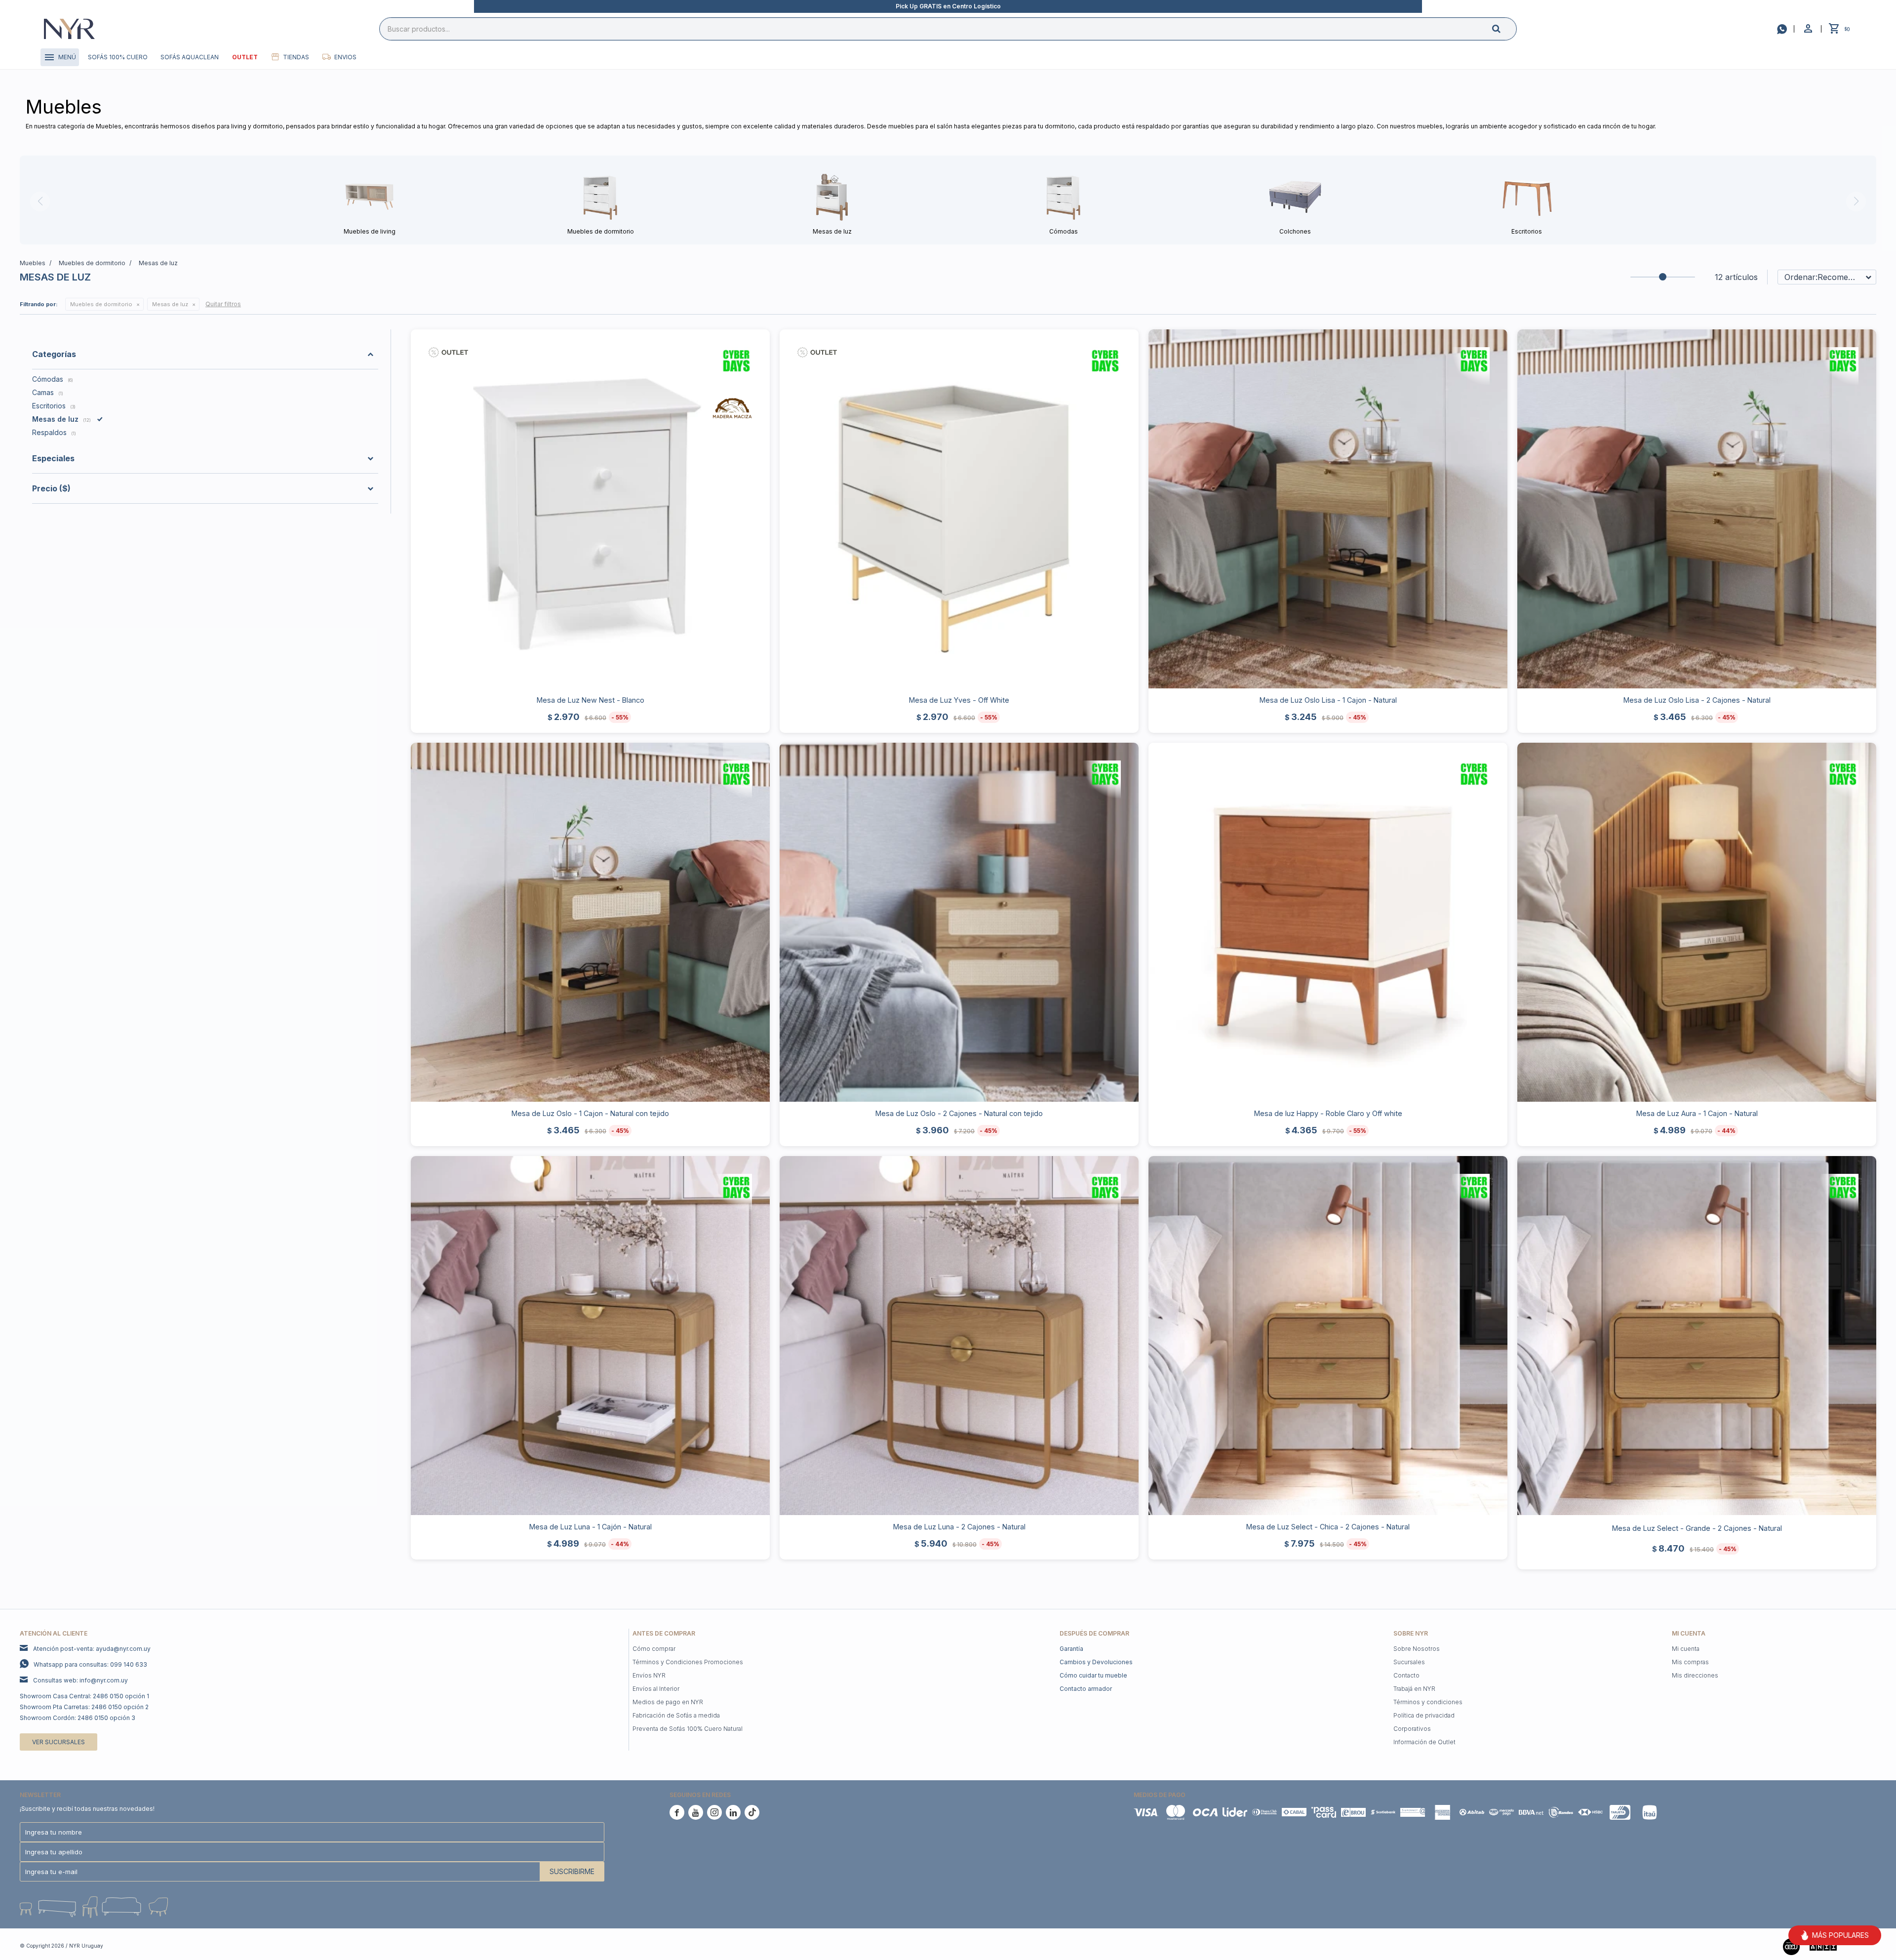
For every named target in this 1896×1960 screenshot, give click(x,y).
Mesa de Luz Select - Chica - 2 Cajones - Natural (1328, 1527)
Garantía (1071, 1649)
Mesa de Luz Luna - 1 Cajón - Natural (591, 1527)
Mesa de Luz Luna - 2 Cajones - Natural (959, 1527)
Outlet (245, 57)
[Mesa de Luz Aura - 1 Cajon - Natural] (1697, 922)
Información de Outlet (1424, 1742)
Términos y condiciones (1428, 1702)
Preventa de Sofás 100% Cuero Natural (688, 1729)
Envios (345, 57)
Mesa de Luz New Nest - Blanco (591, 700)
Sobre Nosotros (1417, 1649)
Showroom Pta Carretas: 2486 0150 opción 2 (84, 1707)
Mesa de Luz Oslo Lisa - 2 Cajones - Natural (1697, 700)
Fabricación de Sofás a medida (676, 1715)
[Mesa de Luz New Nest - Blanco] (590, 509)
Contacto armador (1086, 1689)
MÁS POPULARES (1840, 1935)
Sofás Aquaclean (190, 57)
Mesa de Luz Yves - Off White (959, 700)
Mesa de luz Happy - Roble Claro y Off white (1328, 1113)
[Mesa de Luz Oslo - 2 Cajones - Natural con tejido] (959, 922)
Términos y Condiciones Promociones (688, 1662)
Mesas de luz (170, 304)
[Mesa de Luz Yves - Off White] (959, 509)
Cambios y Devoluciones (1096, 1662)
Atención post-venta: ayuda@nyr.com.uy (92, 1649)
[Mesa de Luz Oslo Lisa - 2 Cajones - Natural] (1697, 509)
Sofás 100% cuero (118, 57)
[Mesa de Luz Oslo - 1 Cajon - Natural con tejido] (590, 922)
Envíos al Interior (656, 1689)
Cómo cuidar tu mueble (1093, 1675)
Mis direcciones (1695, 1675)
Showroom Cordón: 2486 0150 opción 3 (78, 1718)
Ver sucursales (59, 1742)
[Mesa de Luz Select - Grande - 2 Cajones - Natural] (1697, 1336)
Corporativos (1412, 1729)
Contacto (1406, 1675)
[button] (1504, 28)
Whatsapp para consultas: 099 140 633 (90, 1664)
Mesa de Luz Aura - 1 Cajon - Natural (1697, 1113)
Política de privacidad (1424, 1715)
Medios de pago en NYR (668, 1702)
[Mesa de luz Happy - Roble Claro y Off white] (1328, 922)
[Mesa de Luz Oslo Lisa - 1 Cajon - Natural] (1328, 509)
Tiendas (296, 57)
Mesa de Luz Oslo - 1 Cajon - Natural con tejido (590, 1113)
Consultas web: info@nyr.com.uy (80, 1680)
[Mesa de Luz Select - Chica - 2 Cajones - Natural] (1328, 1336)
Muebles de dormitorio (101, 304)
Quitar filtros (223, 304)
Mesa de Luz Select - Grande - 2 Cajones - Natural (1697, 1528)
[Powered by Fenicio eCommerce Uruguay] (1861, 1946)
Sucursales (1409, 1662)
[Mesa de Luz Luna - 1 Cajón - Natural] (590, 1336)
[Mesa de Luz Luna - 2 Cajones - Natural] (959, 1336)
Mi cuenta (1686, 1649)
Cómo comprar (654, 1649)
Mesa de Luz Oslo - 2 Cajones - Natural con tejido (959, 1113)
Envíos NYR (649, 1675)
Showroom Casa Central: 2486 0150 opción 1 (84, 1696)
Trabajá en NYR (1414, 1689)
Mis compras (1690, 1662)
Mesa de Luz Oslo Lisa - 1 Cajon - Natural (1328, 700)
